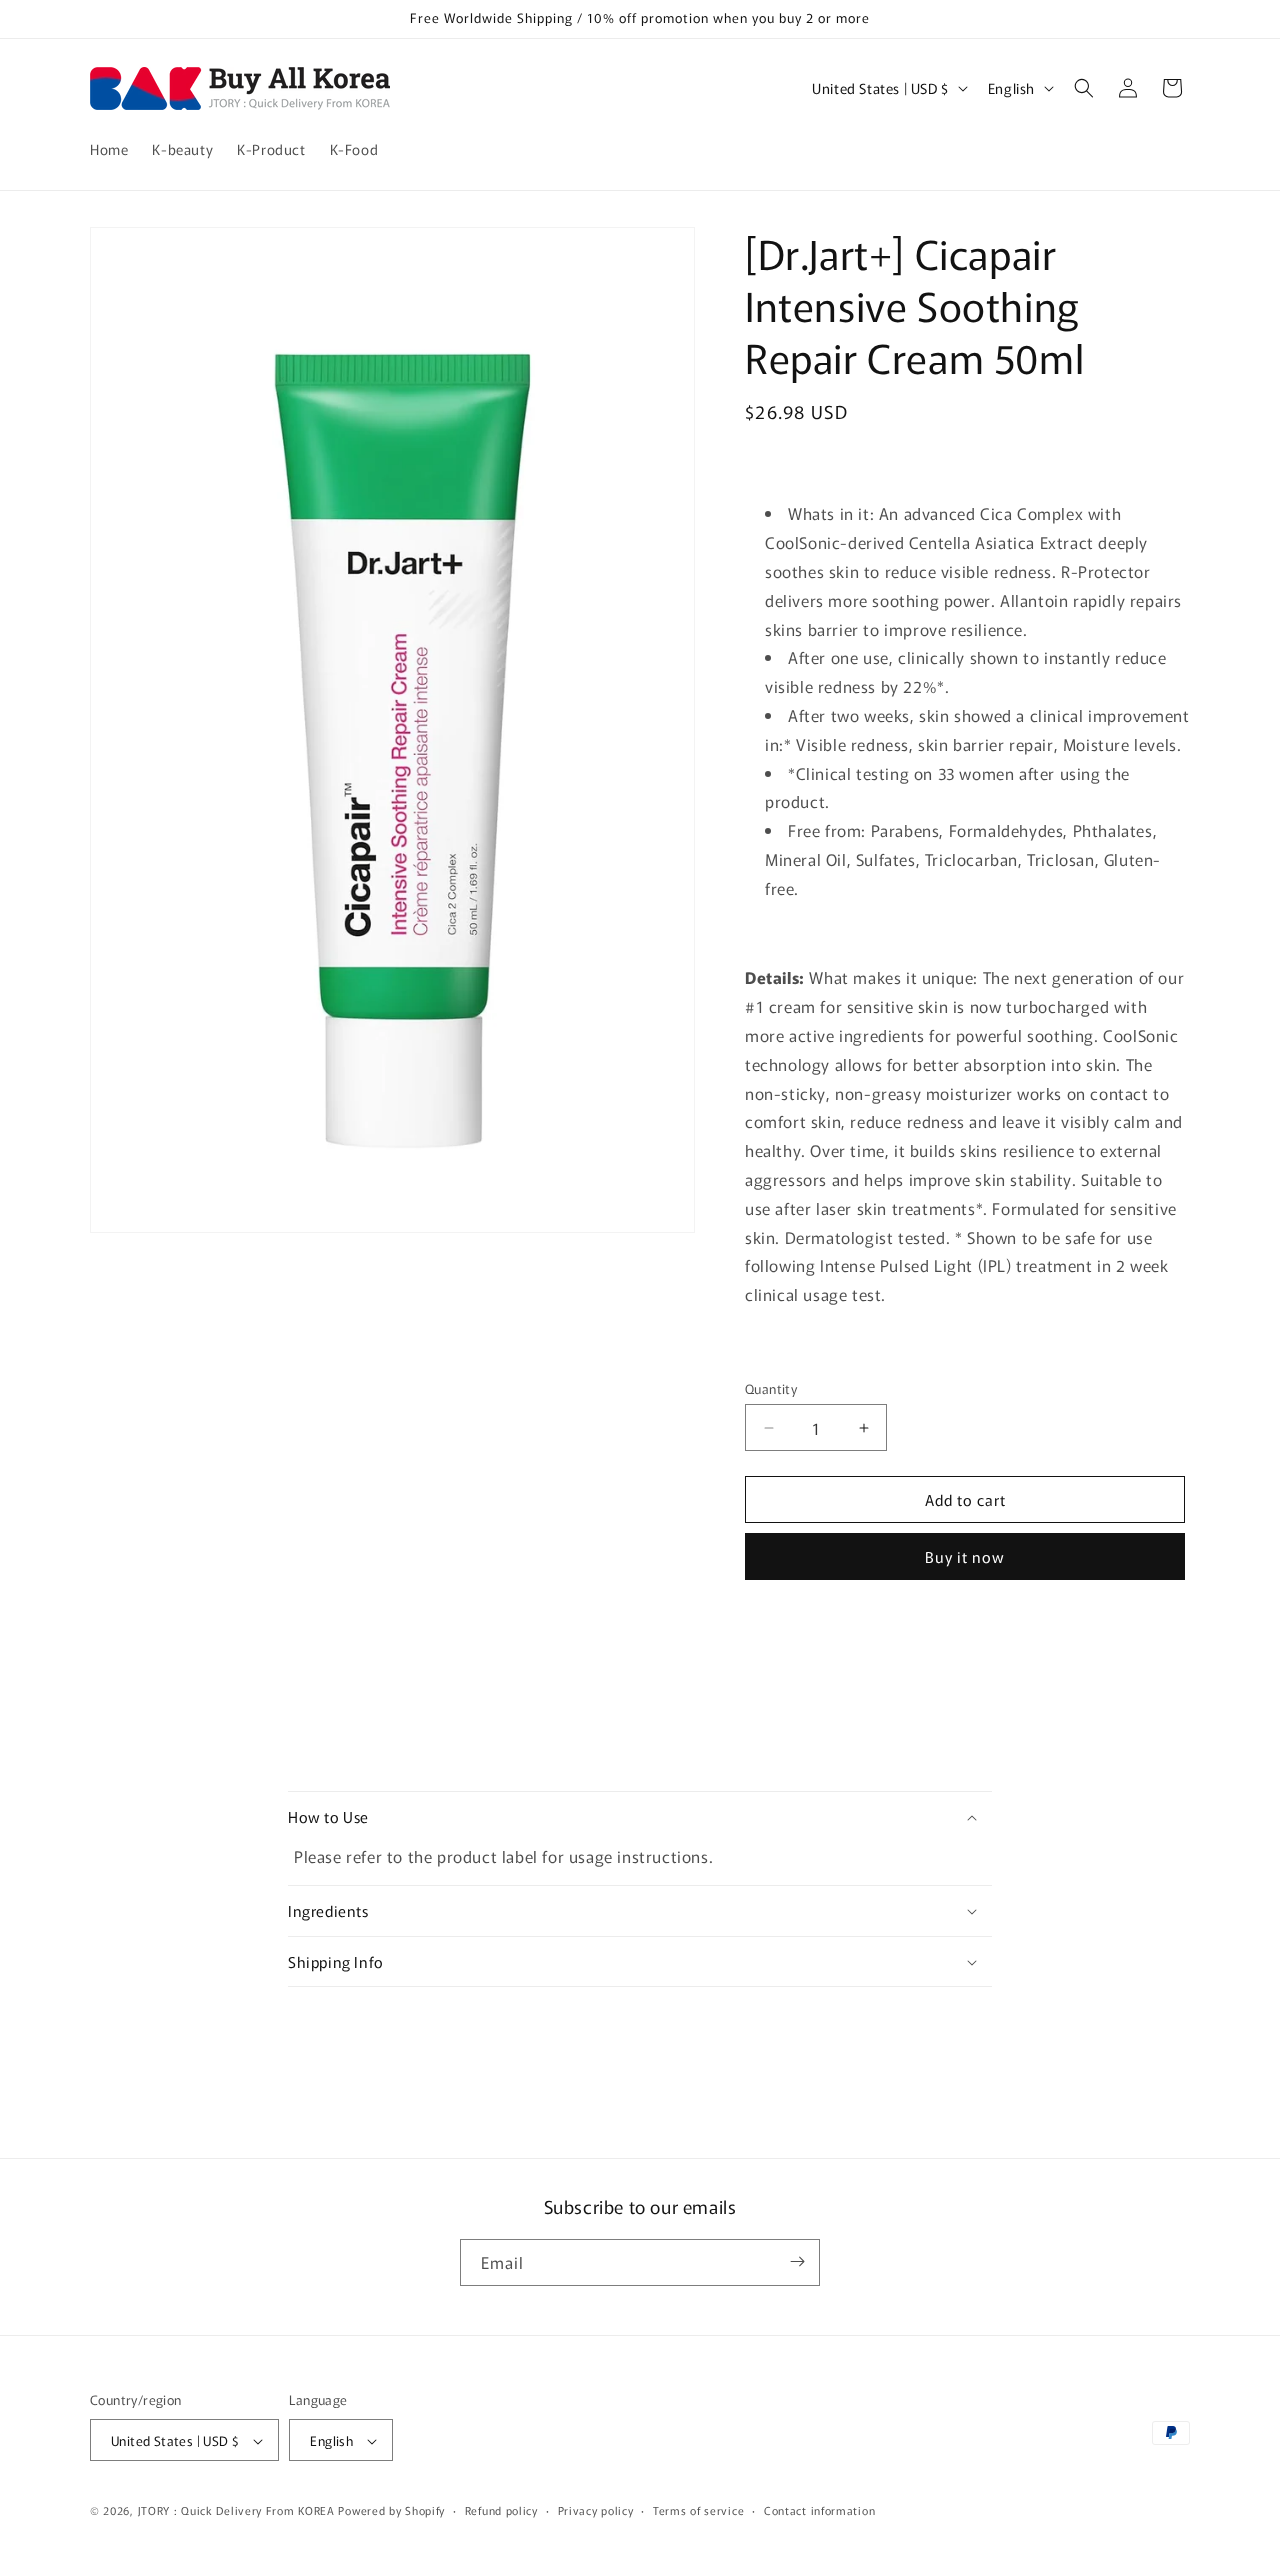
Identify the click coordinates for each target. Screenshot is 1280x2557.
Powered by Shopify (391, 2511)
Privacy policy (596, 2510)
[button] (1084, 88)
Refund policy (501, 2510)
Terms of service (698, 2510)
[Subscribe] (797, 2261)
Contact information (819, 2510)
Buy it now (965, 1556)
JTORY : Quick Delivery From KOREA (236, 2511)
